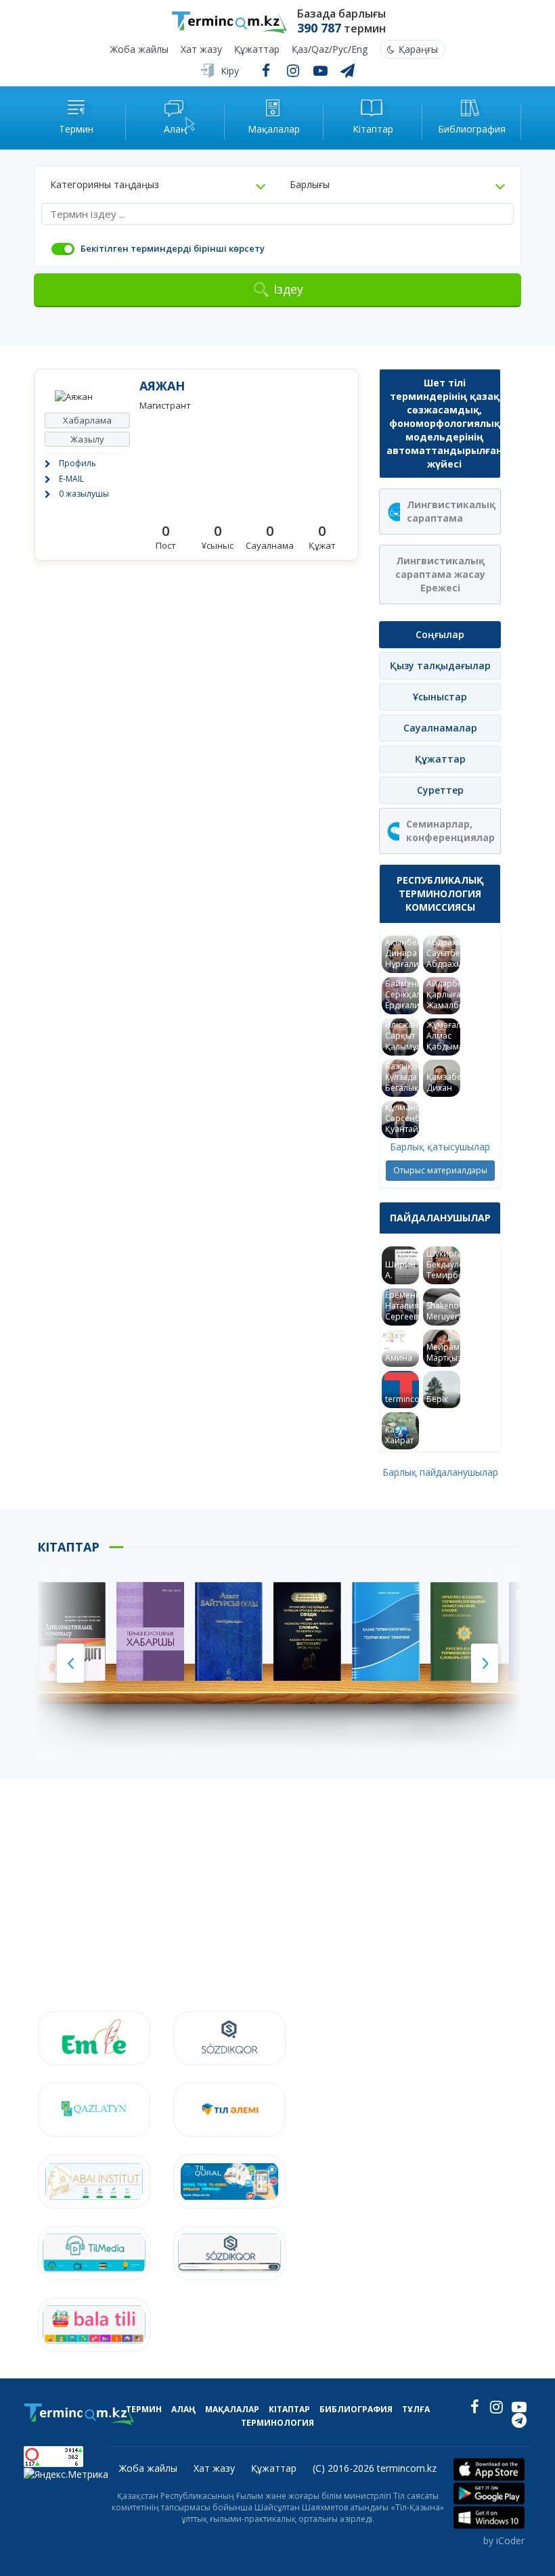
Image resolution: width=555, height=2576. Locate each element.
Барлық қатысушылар (440, 1147)
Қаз (300, 50)
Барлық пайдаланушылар (440, 1472)
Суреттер (440, 790)
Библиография (356, 2409)
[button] (158, 185)
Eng (359, 50)
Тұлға (416, 2409)
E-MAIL (71, 479)
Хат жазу (201, 50)
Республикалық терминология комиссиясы (440, 894)
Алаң (183, 2409)
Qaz (320, 50)
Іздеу (288, 289)
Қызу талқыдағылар (440, 665)
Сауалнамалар (440, 728)
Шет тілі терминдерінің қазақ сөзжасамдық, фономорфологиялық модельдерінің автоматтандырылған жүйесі (444, 423)
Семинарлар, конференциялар (450, 831)
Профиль (77, 463)
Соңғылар (440, 634)
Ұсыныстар (440, 697)
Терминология (277, 2423)
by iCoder (504, 2540)
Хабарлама (87, 420)
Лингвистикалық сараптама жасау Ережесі (440, 574)
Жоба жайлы (139, 50)
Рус (340, 50)
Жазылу (87, 439)
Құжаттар (257, 50)
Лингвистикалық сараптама (451, 511)
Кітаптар (289, 2409)
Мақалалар (232, 2409)
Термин (144, 2409)
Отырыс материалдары (440, 1170)
